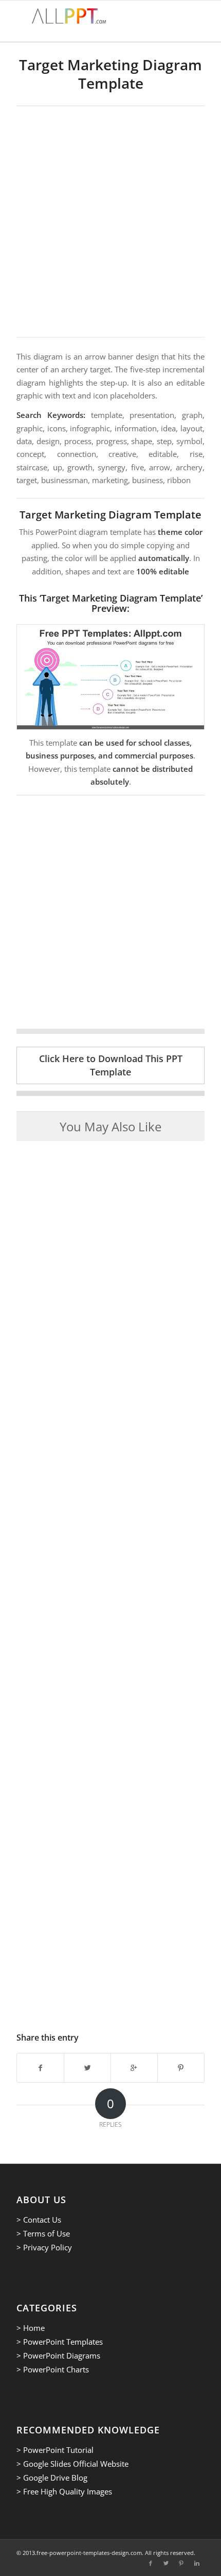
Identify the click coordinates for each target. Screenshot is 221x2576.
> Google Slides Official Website (72, 2464)
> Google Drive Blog (52, 2478)
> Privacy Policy (44, 2247)
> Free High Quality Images (64, 2491)
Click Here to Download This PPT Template (111, 1065)
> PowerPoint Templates (60, 2342)
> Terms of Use (43, 2233)
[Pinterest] (181, 2563)
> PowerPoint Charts (53, 2369)
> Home (31, 2328)
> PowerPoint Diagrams (58, 2355)
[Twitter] (166, 2563)
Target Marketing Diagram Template (110, 74)
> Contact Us (39, 2220)
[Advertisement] (110, 222)
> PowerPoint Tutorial (55, 2450)
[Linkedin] (197, 2563)
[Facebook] (151, 2563)
